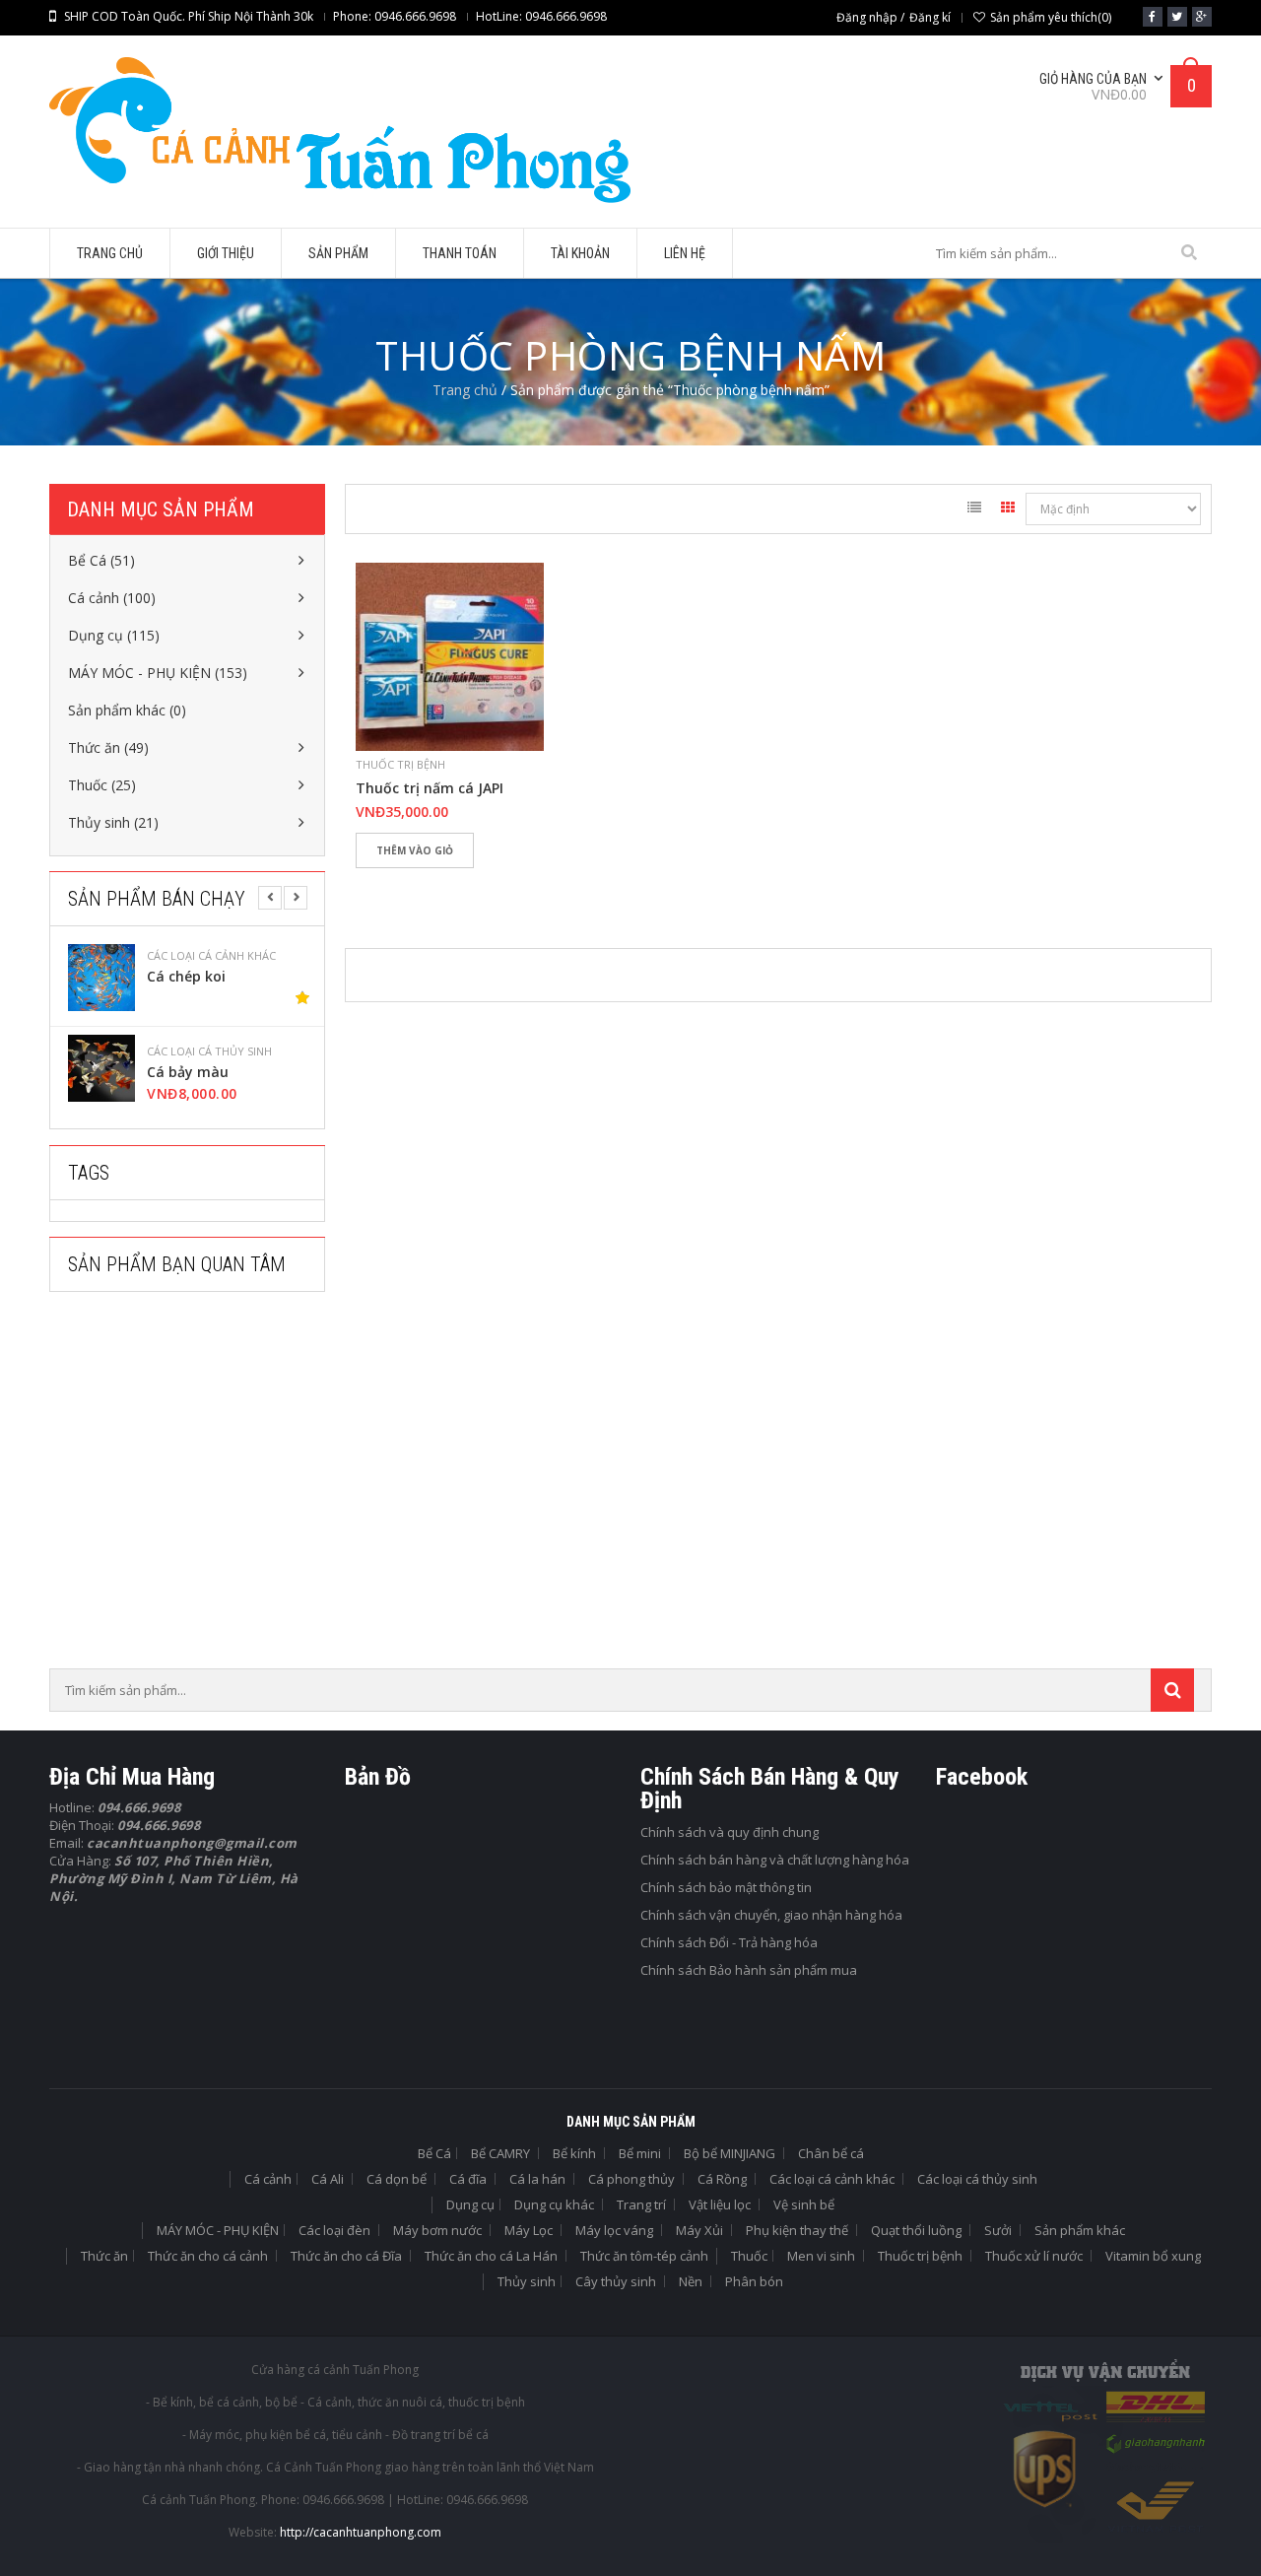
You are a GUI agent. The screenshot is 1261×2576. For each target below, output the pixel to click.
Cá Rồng (722, 2179)
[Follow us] (1177, 17)
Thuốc (749, 2256)
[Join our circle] (1202, 17)
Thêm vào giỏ (415, 850)
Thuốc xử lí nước (1034, 2256)
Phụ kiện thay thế (797, 2230)
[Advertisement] (197, 1486)
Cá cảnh (268, 2179)
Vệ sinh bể (804, 2204)
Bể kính (574, 2153)
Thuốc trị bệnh (400, 764)
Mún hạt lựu (234, 1072)
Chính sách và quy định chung (730, 1832)
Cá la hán (537, 2179)
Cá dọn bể (397, 2179)
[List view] (974, 510)
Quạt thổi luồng (916, 2230)
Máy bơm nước (437, 2230)
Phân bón (754, 2281)
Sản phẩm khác (1080, 2230)
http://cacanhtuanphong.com (361, 2532)
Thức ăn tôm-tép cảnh (644, 2256)
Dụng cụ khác (554, 2204)
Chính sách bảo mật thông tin (726, 1887)
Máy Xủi (699, 2230)
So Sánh (438, 884)
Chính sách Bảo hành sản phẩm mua (749, 1970)
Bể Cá (434, 2153)
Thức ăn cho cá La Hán (491, 2256)
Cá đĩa (468, 2179)
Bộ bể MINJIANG (730, 2153)
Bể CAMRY (500, 2153)
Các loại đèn (334, 2230)
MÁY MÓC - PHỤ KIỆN (218, 2230)
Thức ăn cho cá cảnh (208, 2256)
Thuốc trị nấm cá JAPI (430, 788)
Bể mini (640, 2153)
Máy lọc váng (614, 2230)
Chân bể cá (831, 2153)
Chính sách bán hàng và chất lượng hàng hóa (775, 1860)
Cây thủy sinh (616, 2281)
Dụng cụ (470, 2204)
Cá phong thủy (631, 2179)
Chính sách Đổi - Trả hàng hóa (729, 1942)
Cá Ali (328, 2179)
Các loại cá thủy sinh (255, 956)
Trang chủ (465, 390)
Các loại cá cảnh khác (832, 2179)
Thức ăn (104, 2256)
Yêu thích (380, 884)
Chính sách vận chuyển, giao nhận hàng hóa (771, 1915)
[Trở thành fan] (1153, 17)
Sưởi (998, 2230)
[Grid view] (1008, 510)
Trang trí (641, 2204)
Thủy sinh (527, 2281)
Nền (691, 2281)
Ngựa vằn (225, 977)
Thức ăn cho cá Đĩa (346, 2256)
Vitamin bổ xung (1153, 2256)
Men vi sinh (821, 2256)
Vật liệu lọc (720, 2204)
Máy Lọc (529, 2230)
